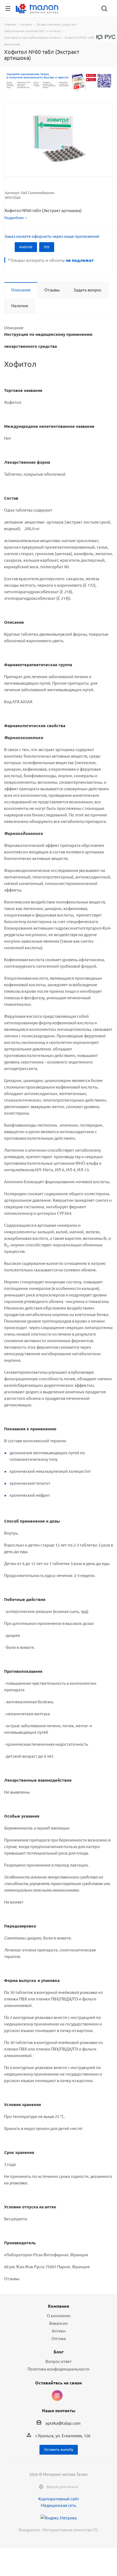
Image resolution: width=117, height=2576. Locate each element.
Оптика (59, 2338)
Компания (59, 2306)
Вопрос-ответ (59, 2361)
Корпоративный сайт (59, 2499)
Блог (59, 2352)
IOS (47, 247)
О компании (59, 2315)
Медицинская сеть (59, 2505)
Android (26, 247)
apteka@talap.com (63, 2423)
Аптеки (59, 2331)
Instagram (57, 2396)
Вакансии (59, 2323)
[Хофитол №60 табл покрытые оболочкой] (59, 138)
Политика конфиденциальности (59, 2369)
